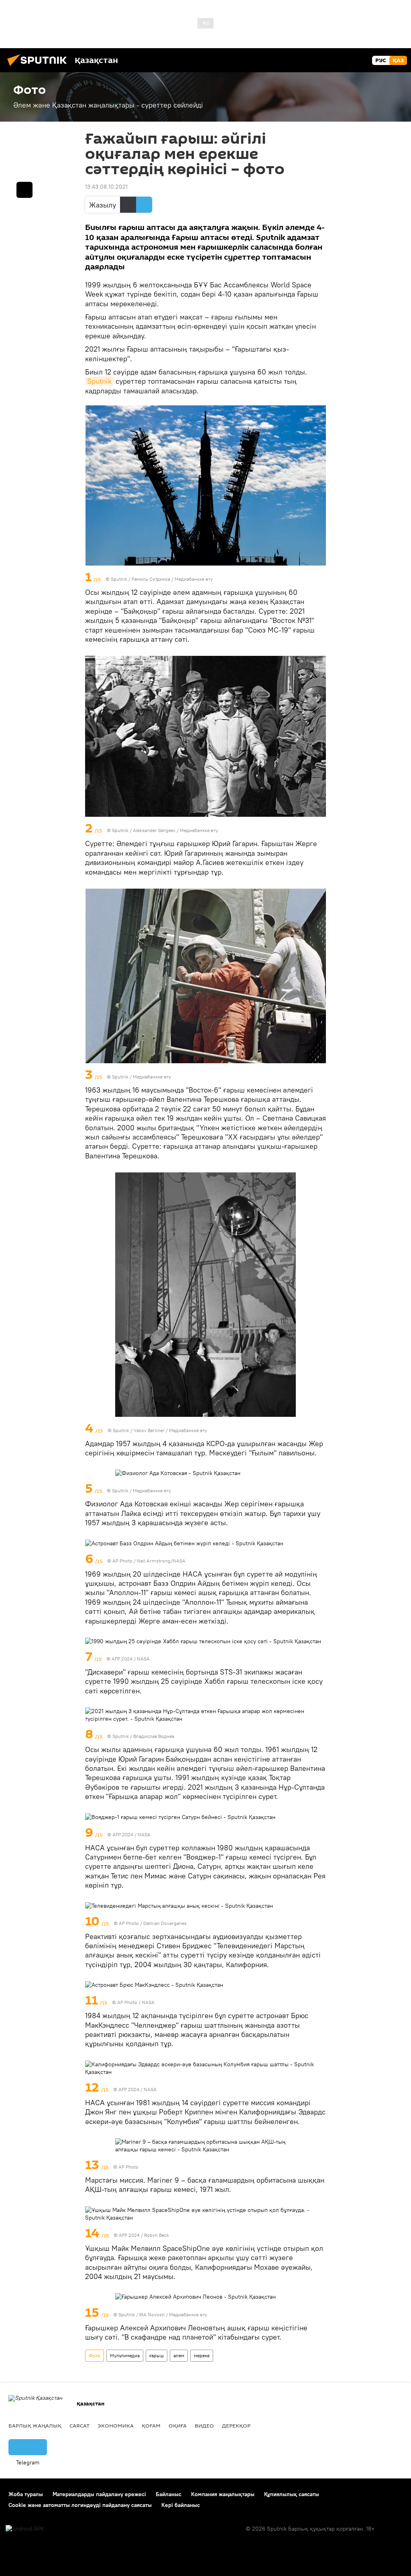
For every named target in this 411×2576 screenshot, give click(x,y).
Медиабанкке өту (194, 579)
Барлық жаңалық (35, 2425)
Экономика (116, 2425)
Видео (204, 2425)
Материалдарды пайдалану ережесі (99, 2494)
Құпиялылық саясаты (292, 2494)
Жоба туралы (26, 2494)
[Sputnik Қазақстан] (39, 67)
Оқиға (178, 2425)
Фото (95, 2355)
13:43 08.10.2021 (106, 187)
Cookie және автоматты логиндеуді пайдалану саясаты (80, 2505)
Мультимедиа (125, 2355)
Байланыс (169, 2494)
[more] (321, 578)
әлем (179, 2355)
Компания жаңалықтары (223, 2494)
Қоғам (151, 2425)
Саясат (79, 2425)
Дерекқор (236, 2425)
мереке (202, 2355)
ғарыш (157, 2355)
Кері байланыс (181, 2505)
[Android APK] (25, 2529)
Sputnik (99, 381)
